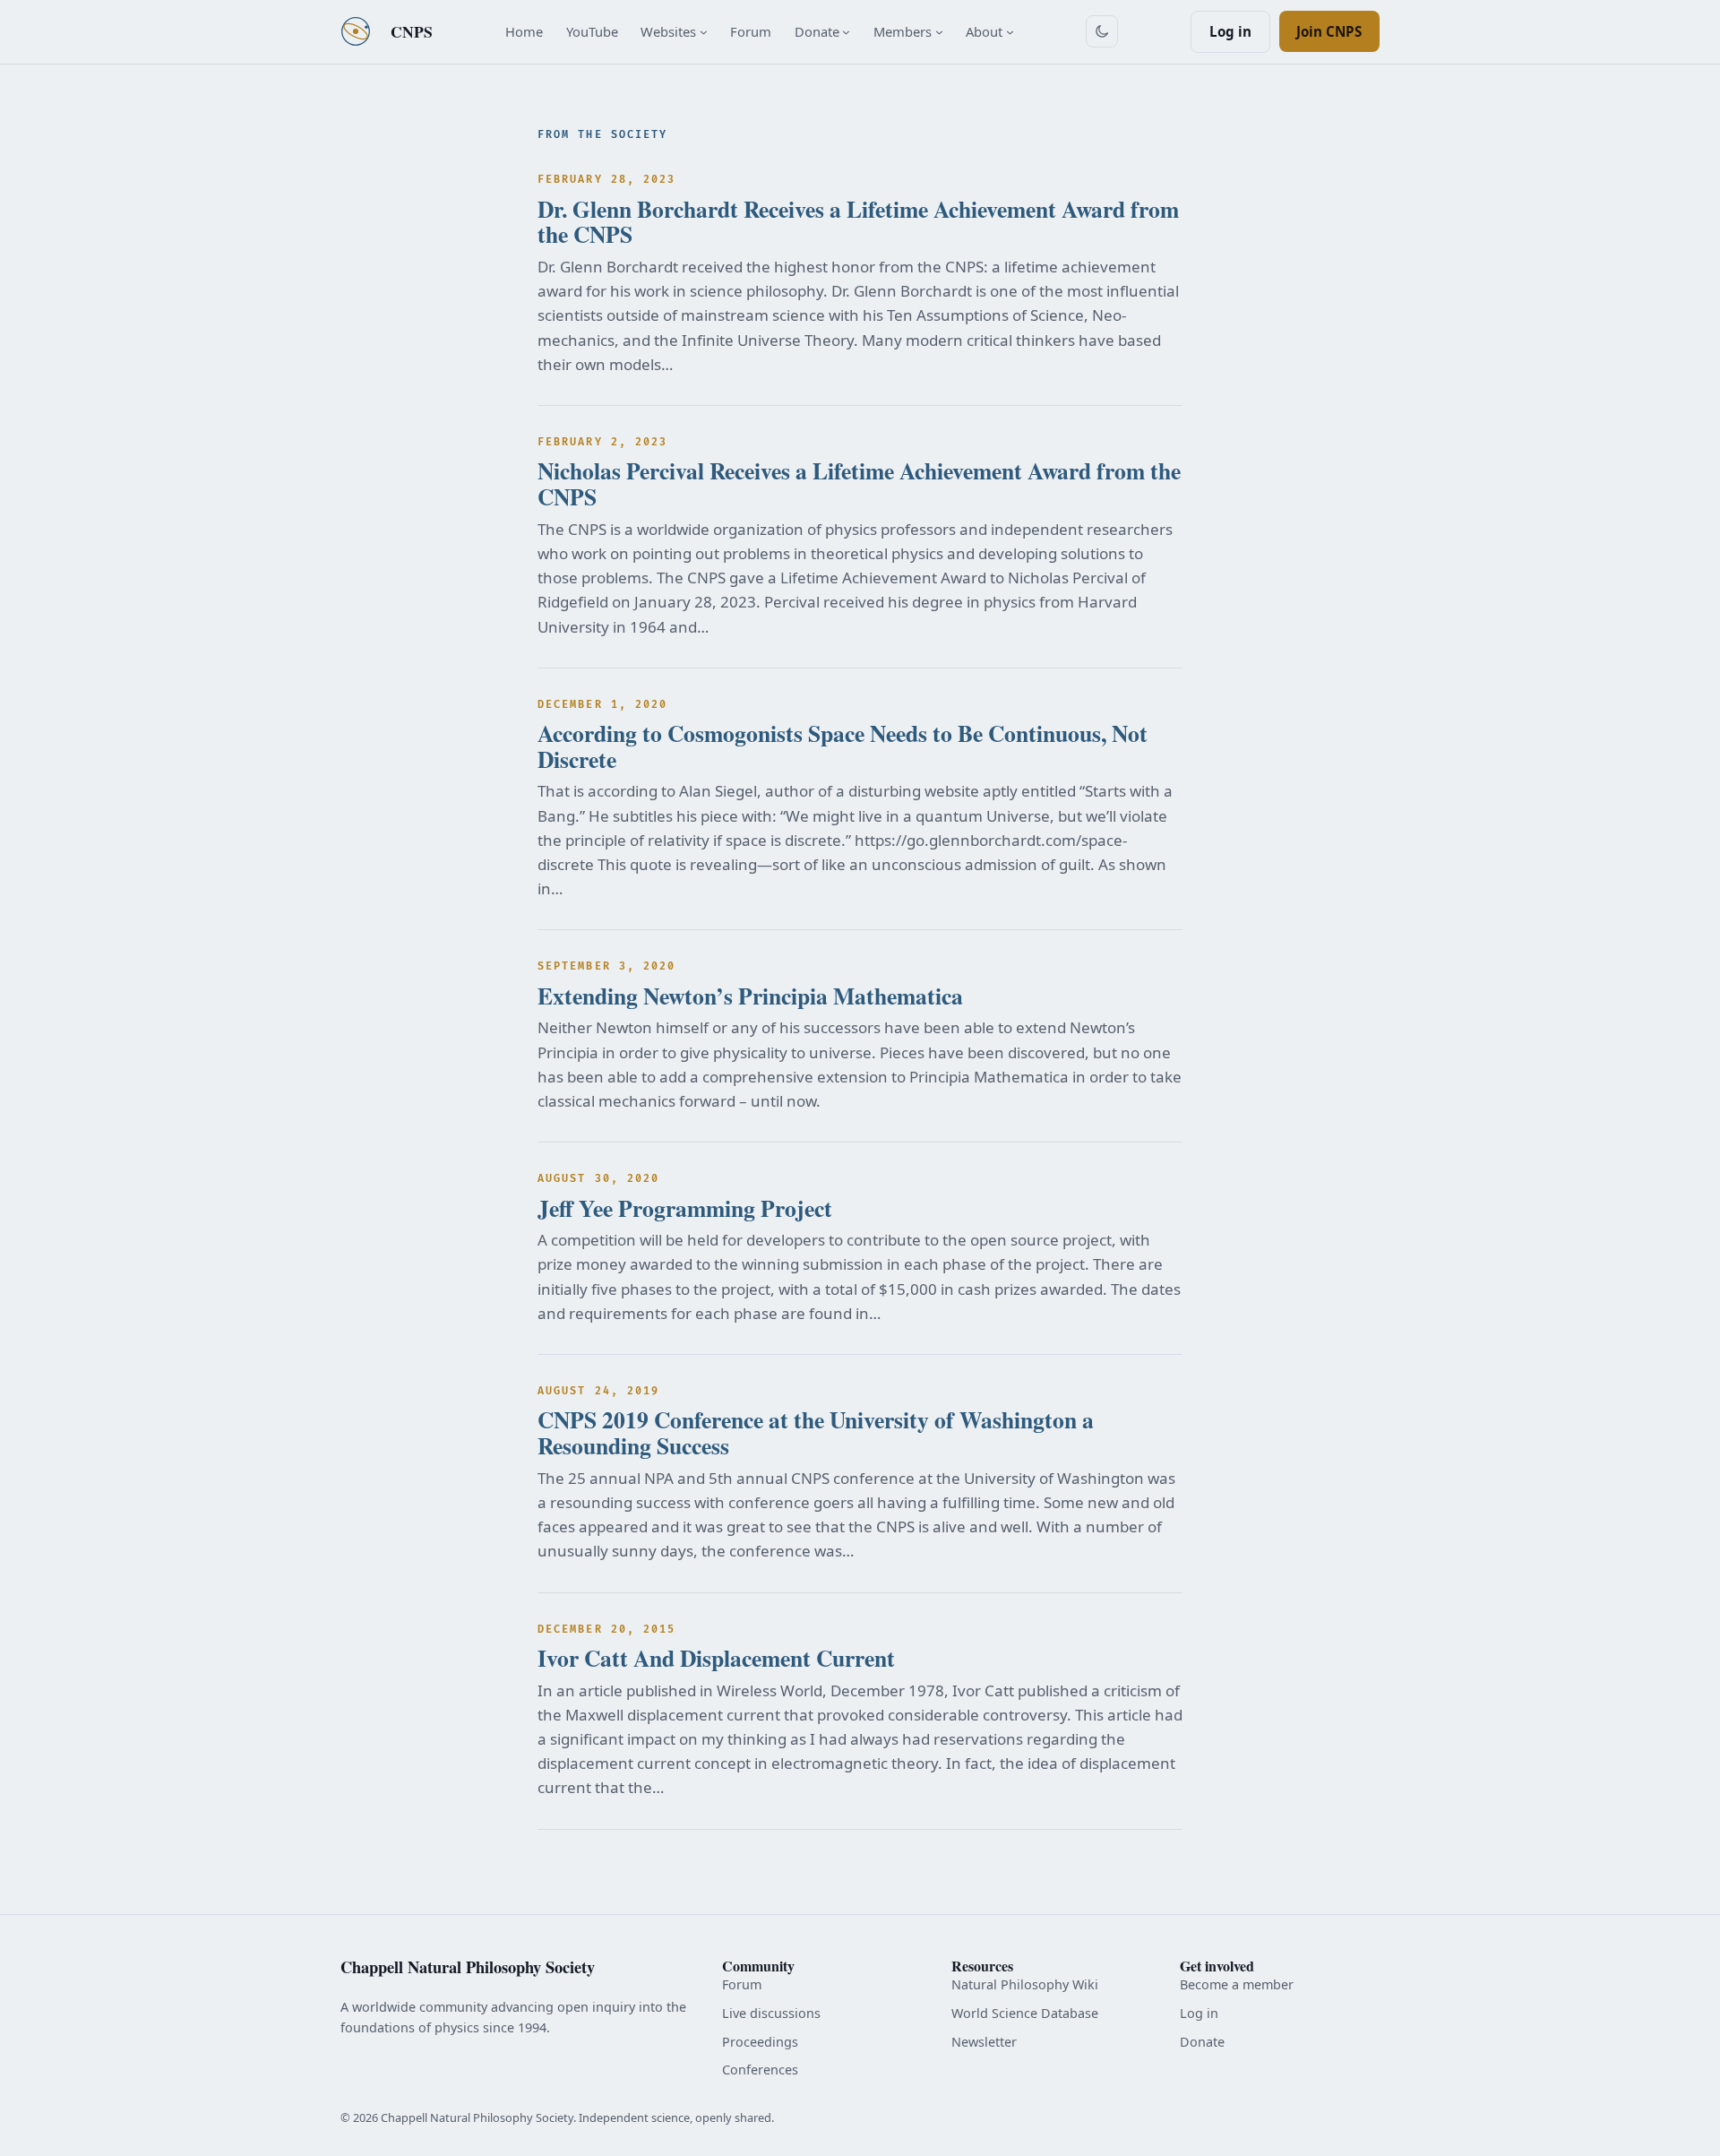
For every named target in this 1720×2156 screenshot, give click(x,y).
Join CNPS (1329, 31)
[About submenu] (1010, 32)
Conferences (760, 2070)
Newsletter (984, 2042)
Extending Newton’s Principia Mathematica (750, 996)
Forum (742, 1984)
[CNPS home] (356, 31)
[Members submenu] (939, 32)
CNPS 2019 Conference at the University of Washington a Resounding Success (816, 1432)
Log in (1230, 31)
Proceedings (760, 2042)
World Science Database (1025, 2013)
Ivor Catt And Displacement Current (716, 1658)
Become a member (1237, 1984)
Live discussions (771, 2013)
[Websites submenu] (704, 32)
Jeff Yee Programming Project (685, 1208)
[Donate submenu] (846, 32)
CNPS (412, 31)
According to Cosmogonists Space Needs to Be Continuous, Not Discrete (843, 746)
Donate (1202, 2042)
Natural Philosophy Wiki (1025, 1984)
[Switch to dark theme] (1102, 31)
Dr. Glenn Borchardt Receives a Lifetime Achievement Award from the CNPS (858, 222)
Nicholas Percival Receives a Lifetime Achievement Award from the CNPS (859, 483)
